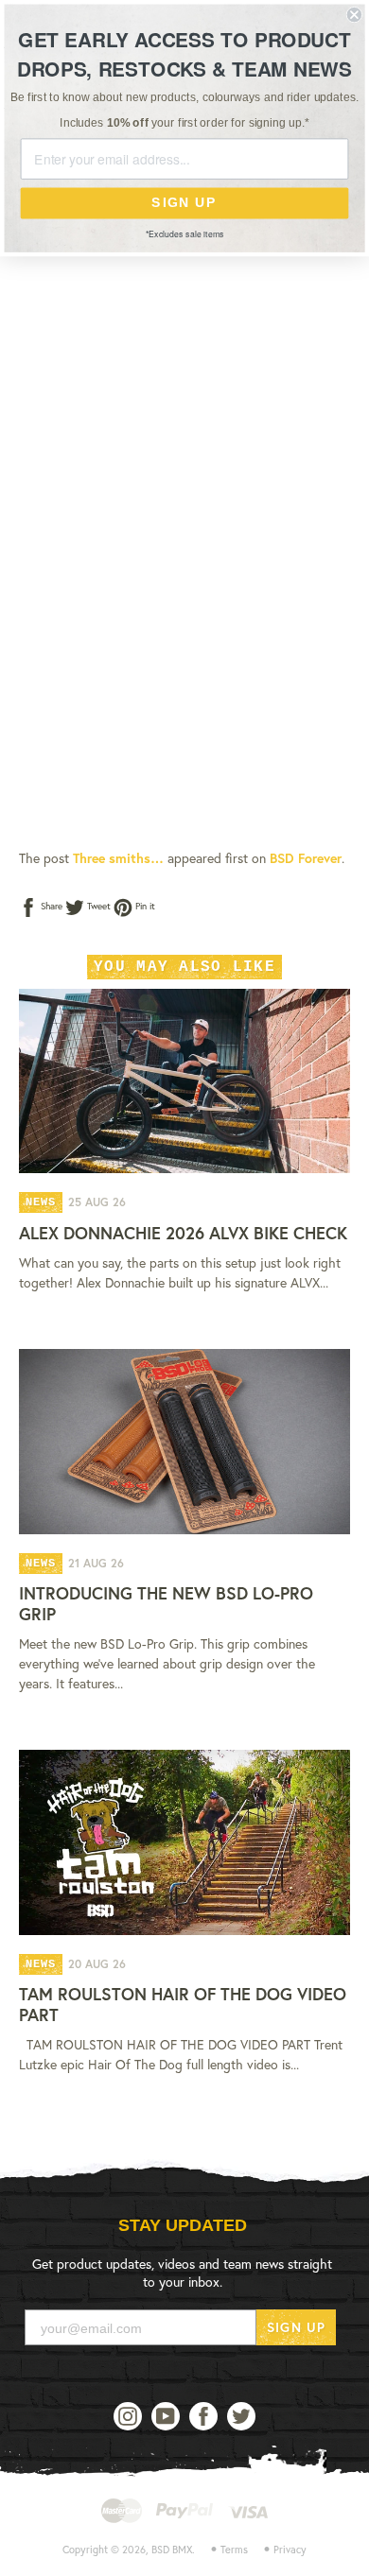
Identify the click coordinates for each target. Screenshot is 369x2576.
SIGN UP (296, 2327)
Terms (234, 2550)
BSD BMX (172, 2550)
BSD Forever (306, 858)
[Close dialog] (354, 15)
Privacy (290, 2550)
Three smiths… (118, 858)
